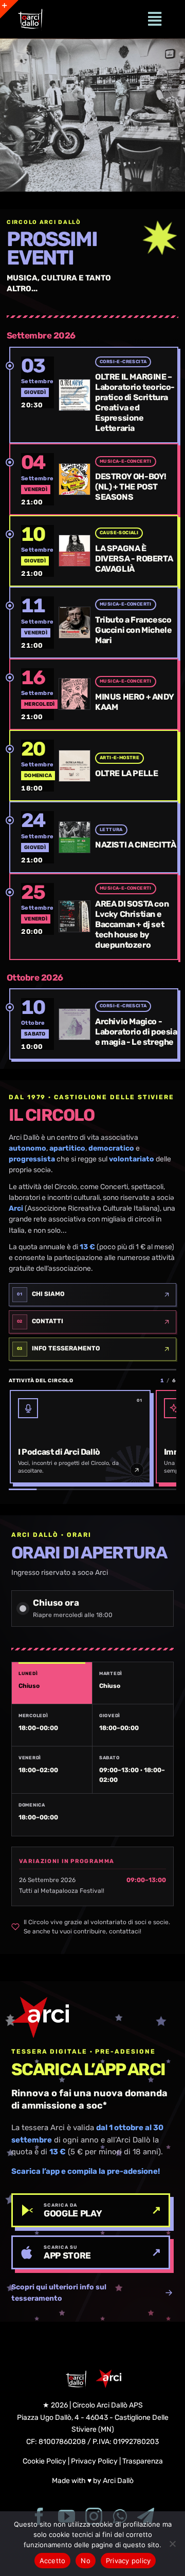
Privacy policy (128, 2561)
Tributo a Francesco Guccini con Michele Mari (133, 630)
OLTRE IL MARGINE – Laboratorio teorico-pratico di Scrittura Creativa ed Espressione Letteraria (135, 402)
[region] (92, 115)
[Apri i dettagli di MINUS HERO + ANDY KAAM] (38, 694)
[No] (172, 2544)
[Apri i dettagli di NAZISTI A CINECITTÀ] (38, 837)
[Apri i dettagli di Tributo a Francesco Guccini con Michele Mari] (38, 622)
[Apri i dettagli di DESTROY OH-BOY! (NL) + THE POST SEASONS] (38, 479)
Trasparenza (143, 2461)
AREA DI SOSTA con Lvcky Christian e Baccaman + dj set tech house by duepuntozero (132, 924)
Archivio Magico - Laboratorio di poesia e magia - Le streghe (136, 1032)
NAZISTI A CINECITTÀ (135, 845)
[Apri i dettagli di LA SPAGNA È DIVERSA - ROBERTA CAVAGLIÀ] (38, 551)
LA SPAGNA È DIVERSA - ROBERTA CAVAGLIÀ (134, 559)
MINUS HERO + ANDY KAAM (134, 702)
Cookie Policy (44, 2461)
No (86, 2561)
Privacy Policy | (97, 2461)
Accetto (53, 2561)
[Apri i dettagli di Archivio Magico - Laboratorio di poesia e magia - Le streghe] (38, 1024)
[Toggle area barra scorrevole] (9, 9)
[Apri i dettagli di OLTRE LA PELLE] (38, 766)
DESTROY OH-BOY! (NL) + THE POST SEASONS (131, 487)
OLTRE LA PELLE (126, 773)
